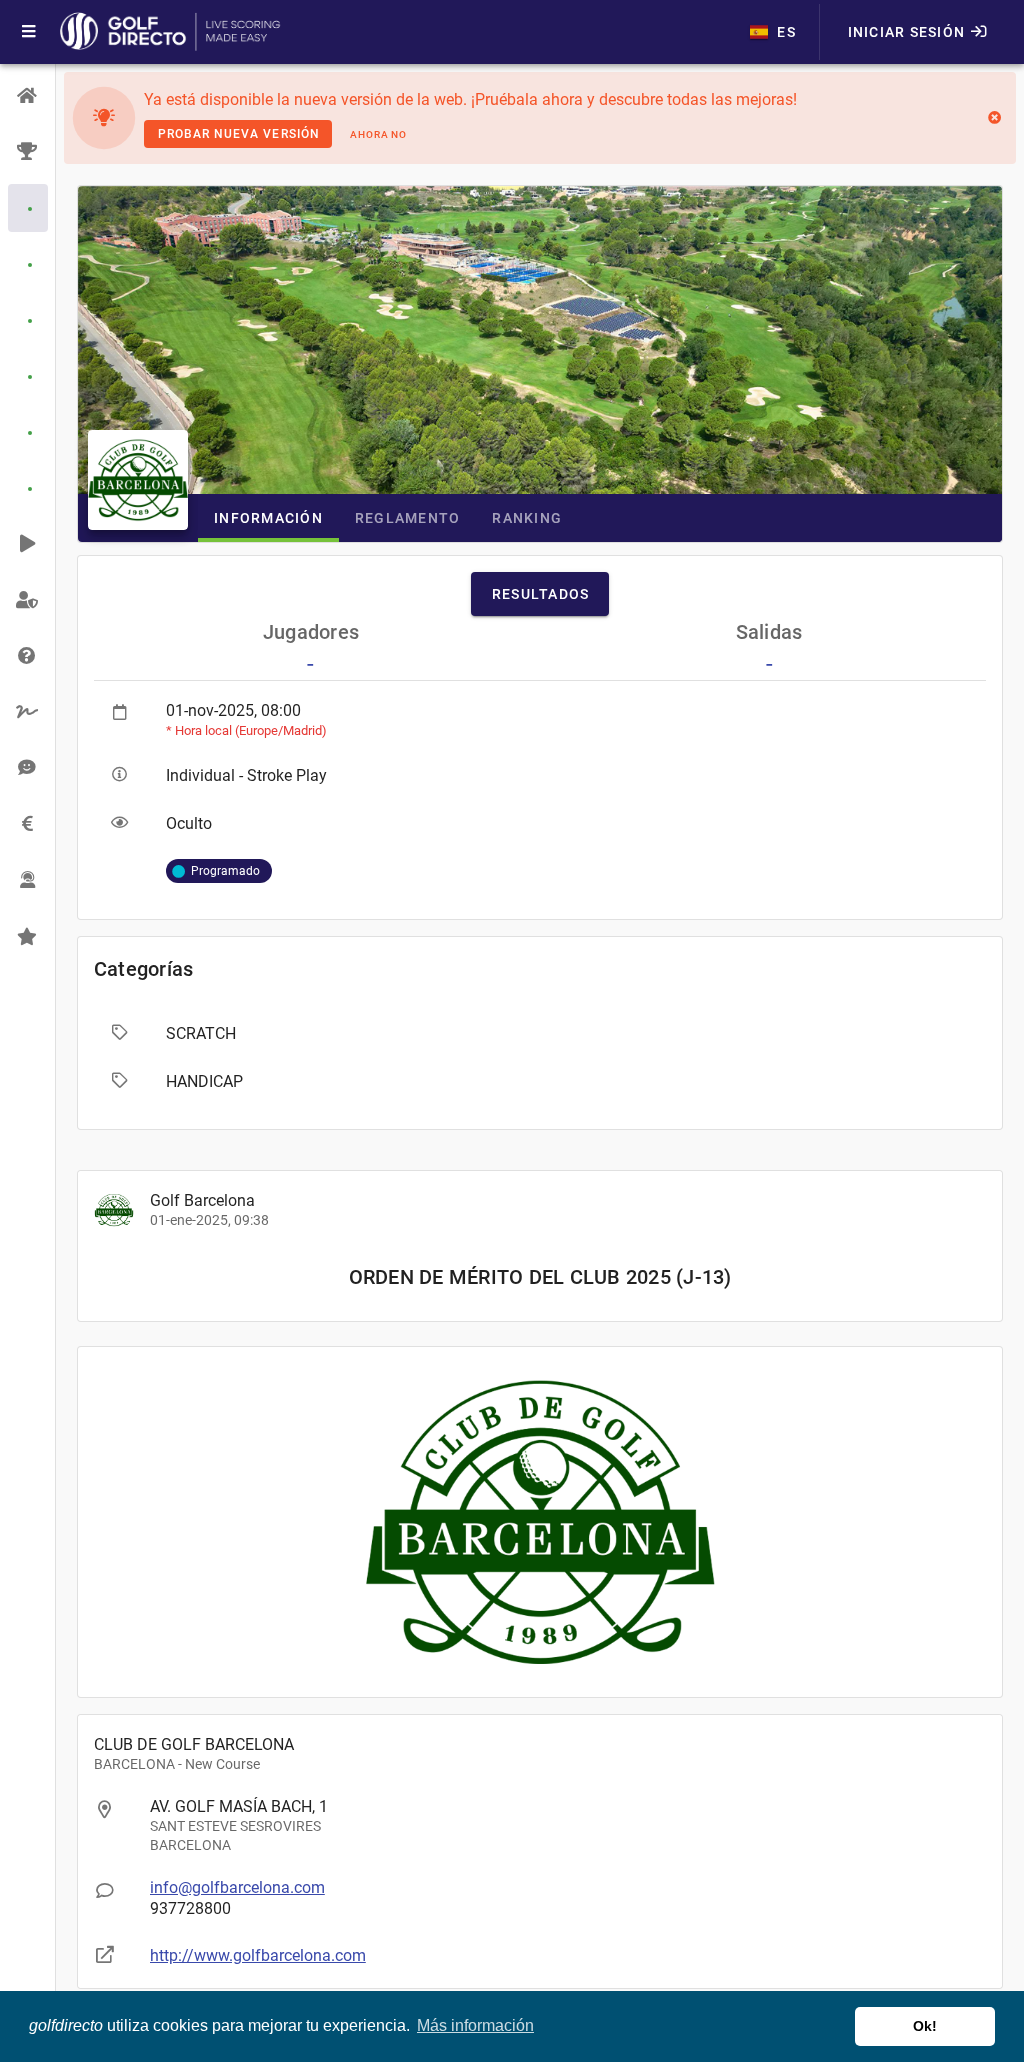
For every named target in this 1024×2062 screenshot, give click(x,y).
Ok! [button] (925, 2026)
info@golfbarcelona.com (237, 1887)
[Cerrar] (994, 118)
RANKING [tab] (527, 518)
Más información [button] (475, 2025)
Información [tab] (268, 518)
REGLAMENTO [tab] (408, 518)
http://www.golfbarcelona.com (258, 1955)
